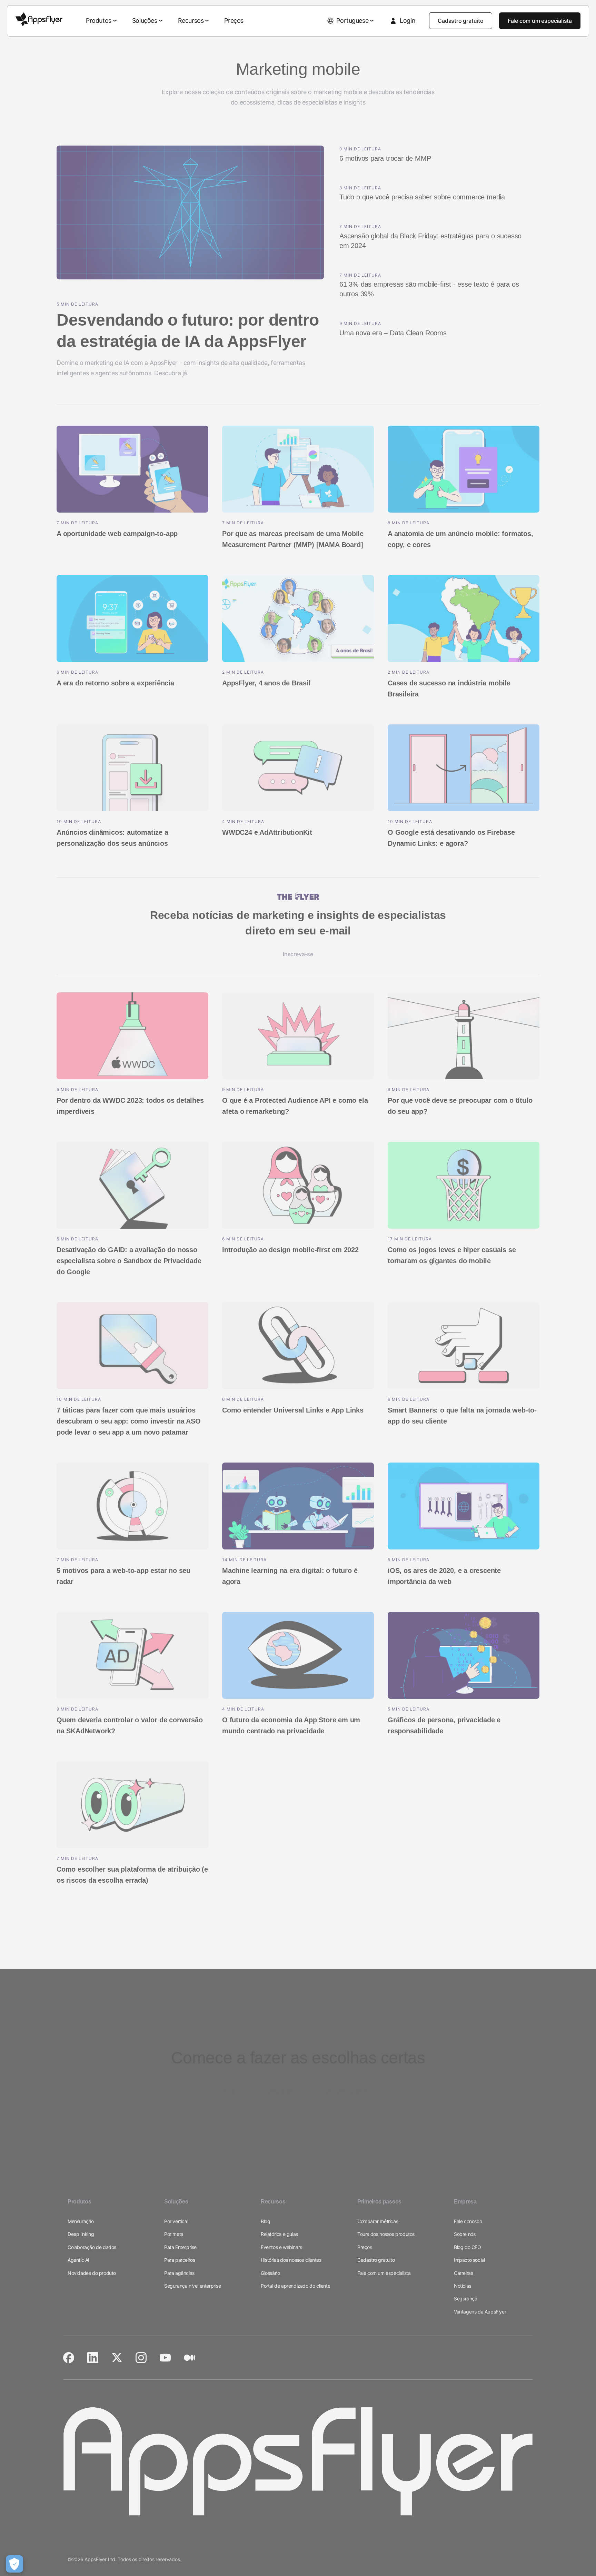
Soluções (145, 21)
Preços (234, 21)
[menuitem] (102, 21)
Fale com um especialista (540, 21)
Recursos (191, 21)
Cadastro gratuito (461, 21)
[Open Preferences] (14, 2564)
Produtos (99, 21)
